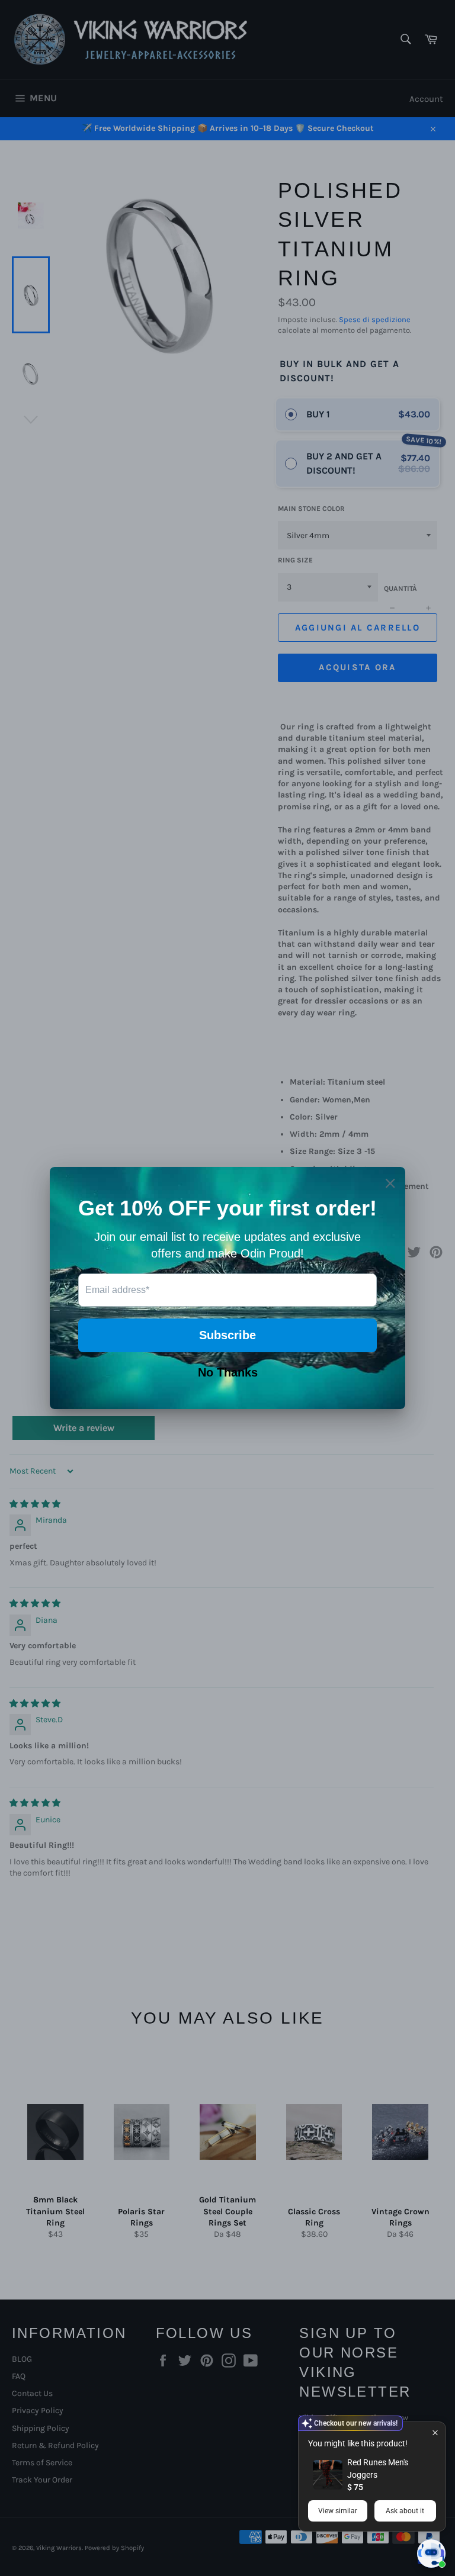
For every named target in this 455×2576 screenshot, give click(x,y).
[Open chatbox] (431, 2554)
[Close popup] (435, 2432)
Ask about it (405, 2511)
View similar (338, 2511)
